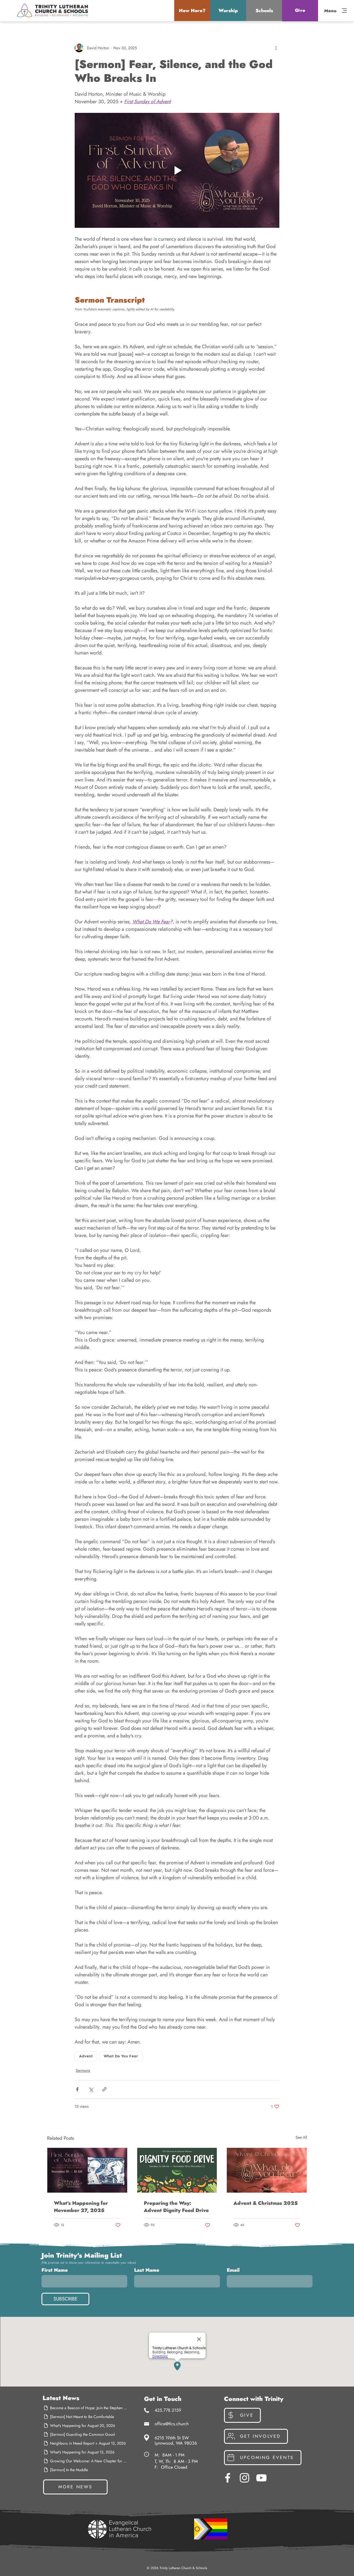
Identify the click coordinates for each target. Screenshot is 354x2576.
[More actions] (276, 48)
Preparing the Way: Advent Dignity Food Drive (176, 2207)
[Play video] (177, 170)
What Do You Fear (121, 2056)
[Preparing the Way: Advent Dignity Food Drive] (177, 2170)
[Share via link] (104, 2089)
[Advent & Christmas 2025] (267, 2170)
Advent (86, 2056)
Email (233, 2270)
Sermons (83, 2070)
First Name (55, 2270)
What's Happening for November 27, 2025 (81, 2207)
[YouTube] (261, 2478)
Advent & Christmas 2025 (265, 2203)
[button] (192, 11)
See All (301, 2137)
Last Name (147, 2270)
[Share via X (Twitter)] (91, 2089)
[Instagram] (244, 2478)
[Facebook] (228, 2478)
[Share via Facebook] (77, 2089)
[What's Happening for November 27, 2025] (87, 2170)
